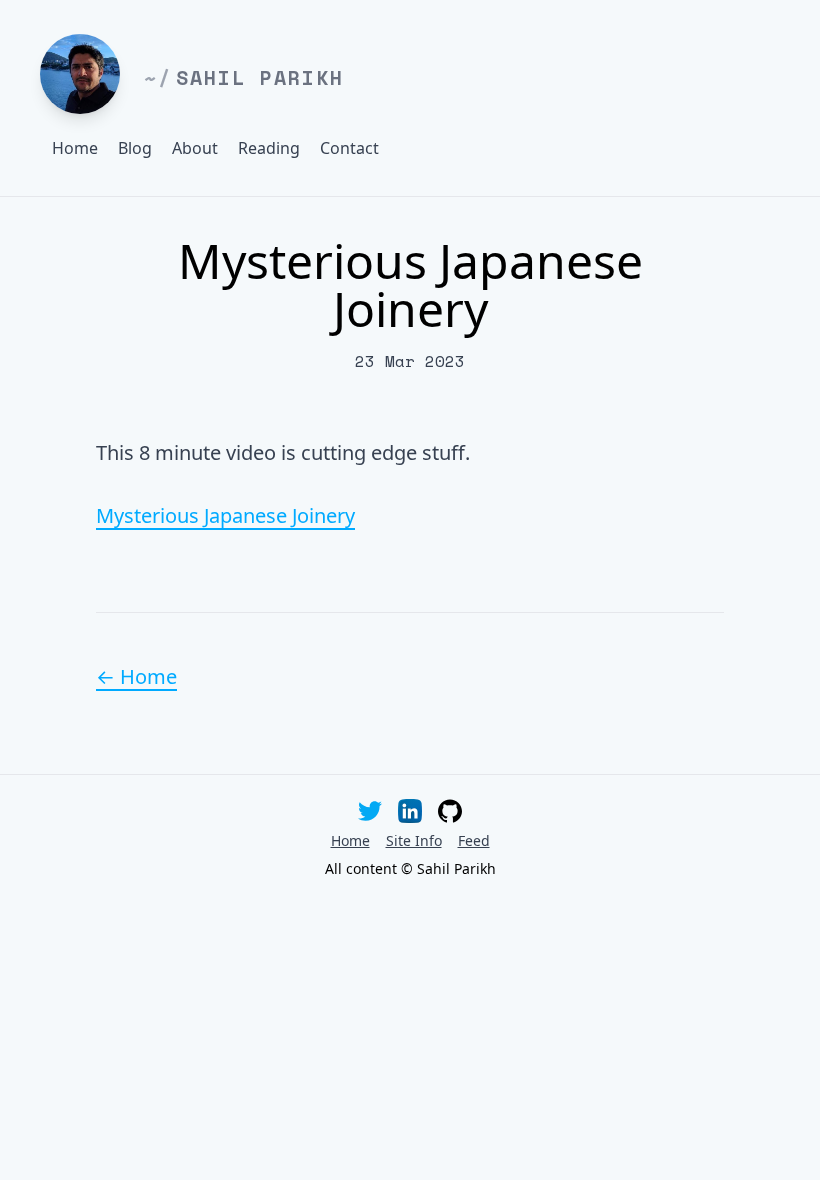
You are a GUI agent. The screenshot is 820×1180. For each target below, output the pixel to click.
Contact (349, 148)
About (195, 148)
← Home (136, 676)
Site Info (414, 840)
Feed (474, 840)
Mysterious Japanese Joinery (225, 515)
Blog (135, 148)
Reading (269, 148)
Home (75, 148)
